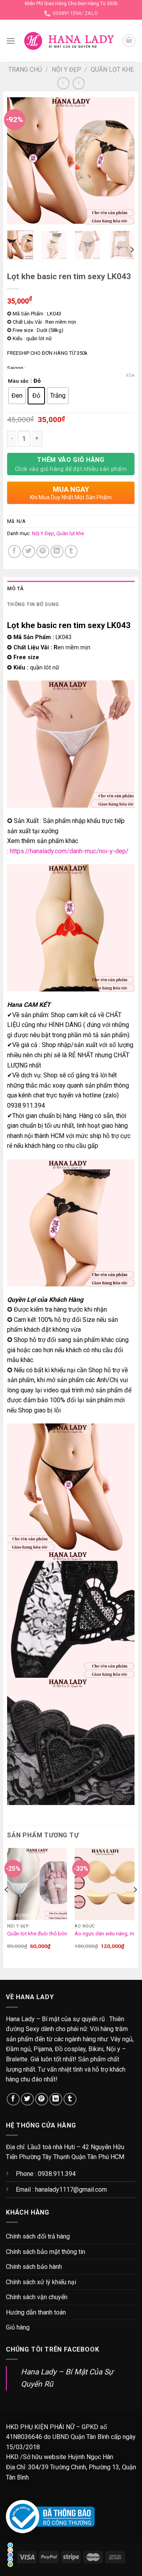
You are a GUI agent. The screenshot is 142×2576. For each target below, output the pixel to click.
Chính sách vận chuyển (37, 2297)
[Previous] (20, 161)
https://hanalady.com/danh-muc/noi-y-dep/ (68, 851)
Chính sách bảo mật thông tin (46, 2252)
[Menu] (11, 41)
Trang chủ (25, 69)
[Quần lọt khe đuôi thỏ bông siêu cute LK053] (37, 1884)
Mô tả (15, 588)
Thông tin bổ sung (33, 604)
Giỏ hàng (18, 2327)
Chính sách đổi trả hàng (38, 2236)
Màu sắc (18, 381)
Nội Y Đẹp (66, 69)
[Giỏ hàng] (129, 41)
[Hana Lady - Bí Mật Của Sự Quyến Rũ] (69, 41)
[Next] (122, 161)
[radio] (17, 396)
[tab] (71, 589)
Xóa (130, 375)
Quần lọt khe (112, 69)
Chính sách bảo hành (34, 2267)
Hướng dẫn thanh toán (36, 2312)
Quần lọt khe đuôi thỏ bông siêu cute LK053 (58, 1933)
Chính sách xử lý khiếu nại (41, 2282)
